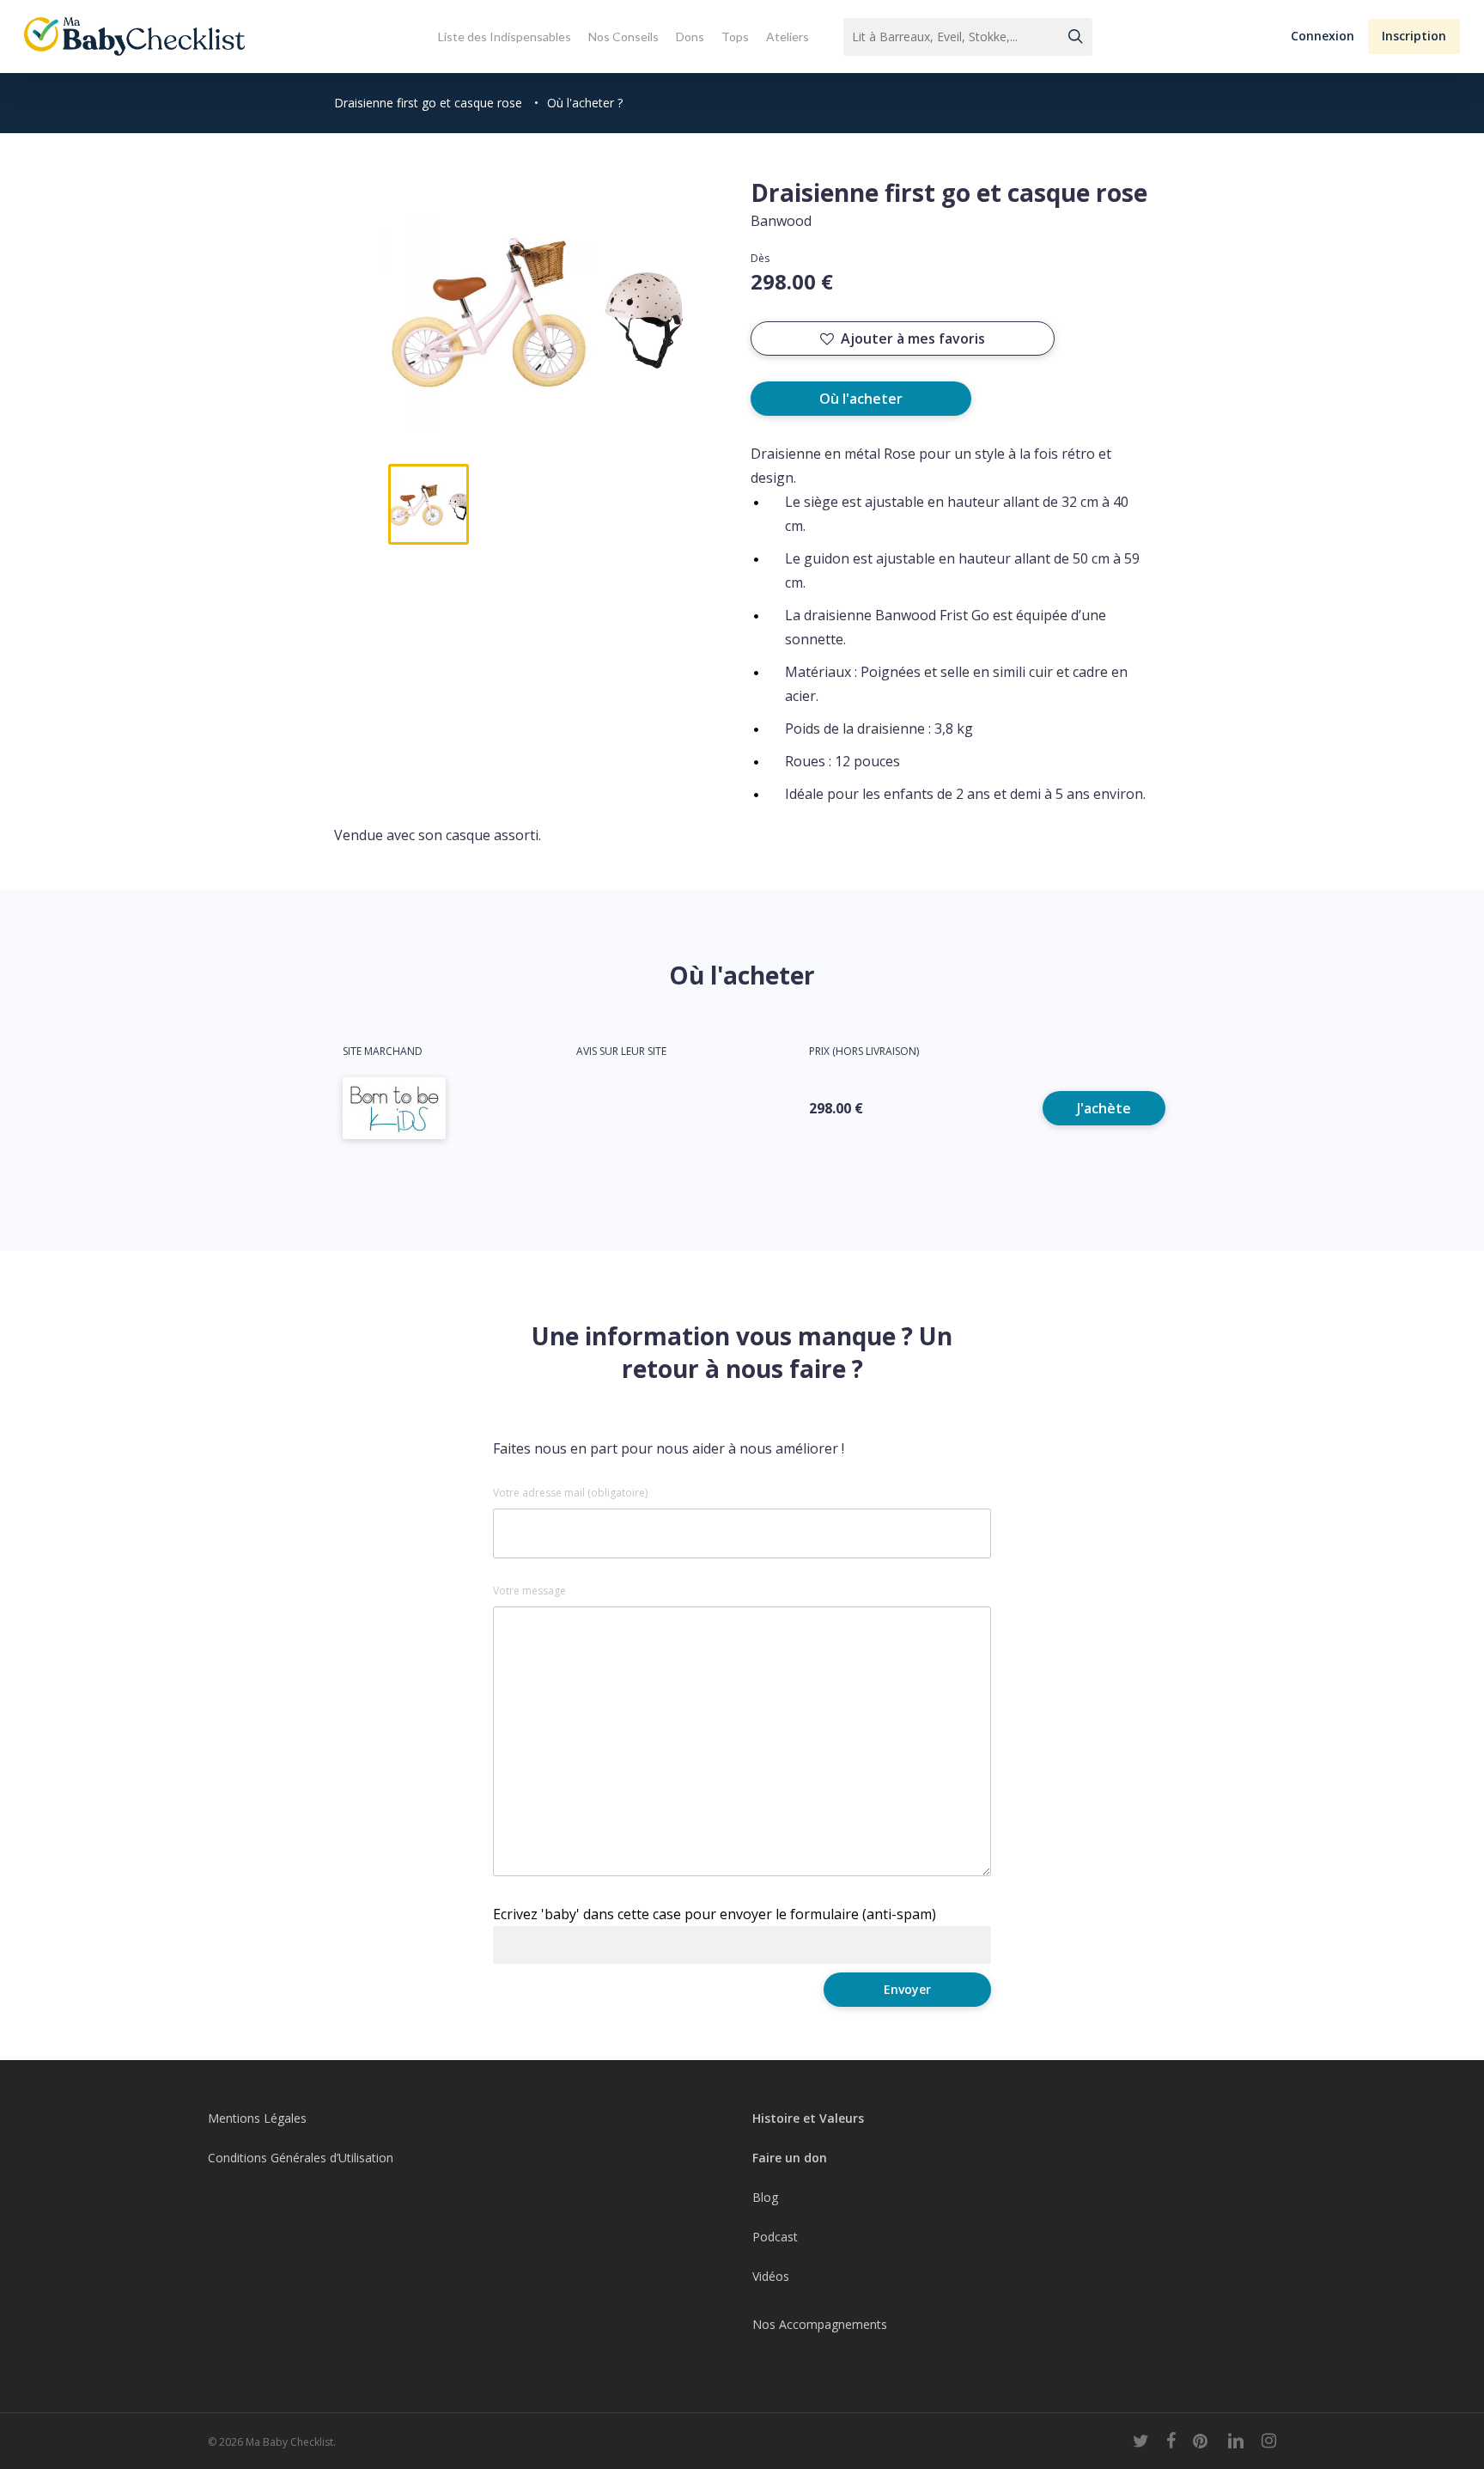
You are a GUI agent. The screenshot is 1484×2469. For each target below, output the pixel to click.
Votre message (529, 1591)
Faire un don (790, 2158)
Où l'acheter (861, 399)
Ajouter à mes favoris (913, 338)
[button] (1323, 37)
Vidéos (771, 2276)
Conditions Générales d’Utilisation (301, 2158)
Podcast (775, 2237)
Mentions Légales (257, 2118)
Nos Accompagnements (820, 2324)
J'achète (1104, 1108)
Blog (765, 2197)
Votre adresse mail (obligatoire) (570, 1493)
